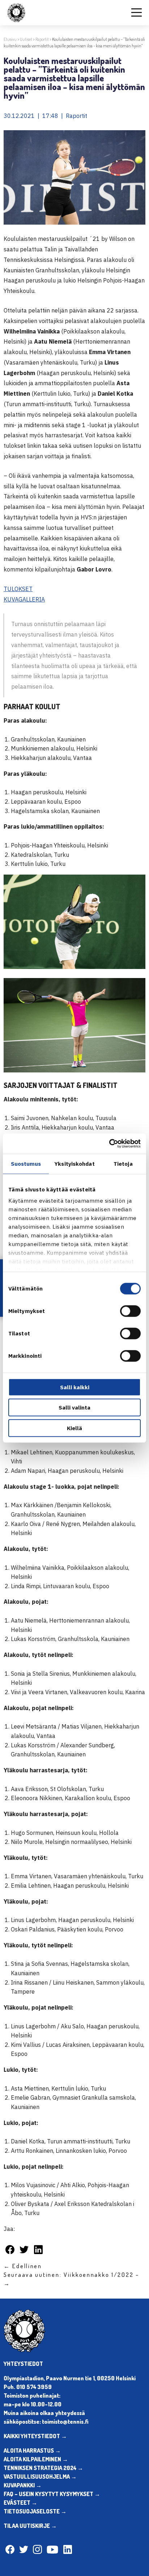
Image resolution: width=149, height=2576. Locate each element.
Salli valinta (74, 1408)
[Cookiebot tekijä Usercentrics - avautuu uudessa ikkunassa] (109, 1144)
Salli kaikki (75, 1387)
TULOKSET (18, 589)
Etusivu (10, 39)
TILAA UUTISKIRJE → (30, 2526)
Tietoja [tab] (123, 1163)
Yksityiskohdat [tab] (74, 1163)
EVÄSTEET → (20, 2503)
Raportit (42, 39)
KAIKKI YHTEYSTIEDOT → (35, 2436)
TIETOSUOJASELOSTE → (35, 2511)
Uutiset (26, 39)
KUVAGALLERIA (24, 599)
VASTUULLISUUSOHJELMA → (40, 2477)
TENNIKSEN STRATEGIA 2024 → (43, 2468)
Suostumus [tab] (26, 1163)
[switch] (130, 1311)
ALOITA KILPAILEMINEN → (36, 2459)
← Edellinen (23, 2266)
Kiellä (74, 1428)
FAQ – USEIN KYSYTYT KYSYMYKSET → (52, 2494)
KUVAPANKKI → (23, 2485)
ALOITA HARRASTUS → (32, 2450)
